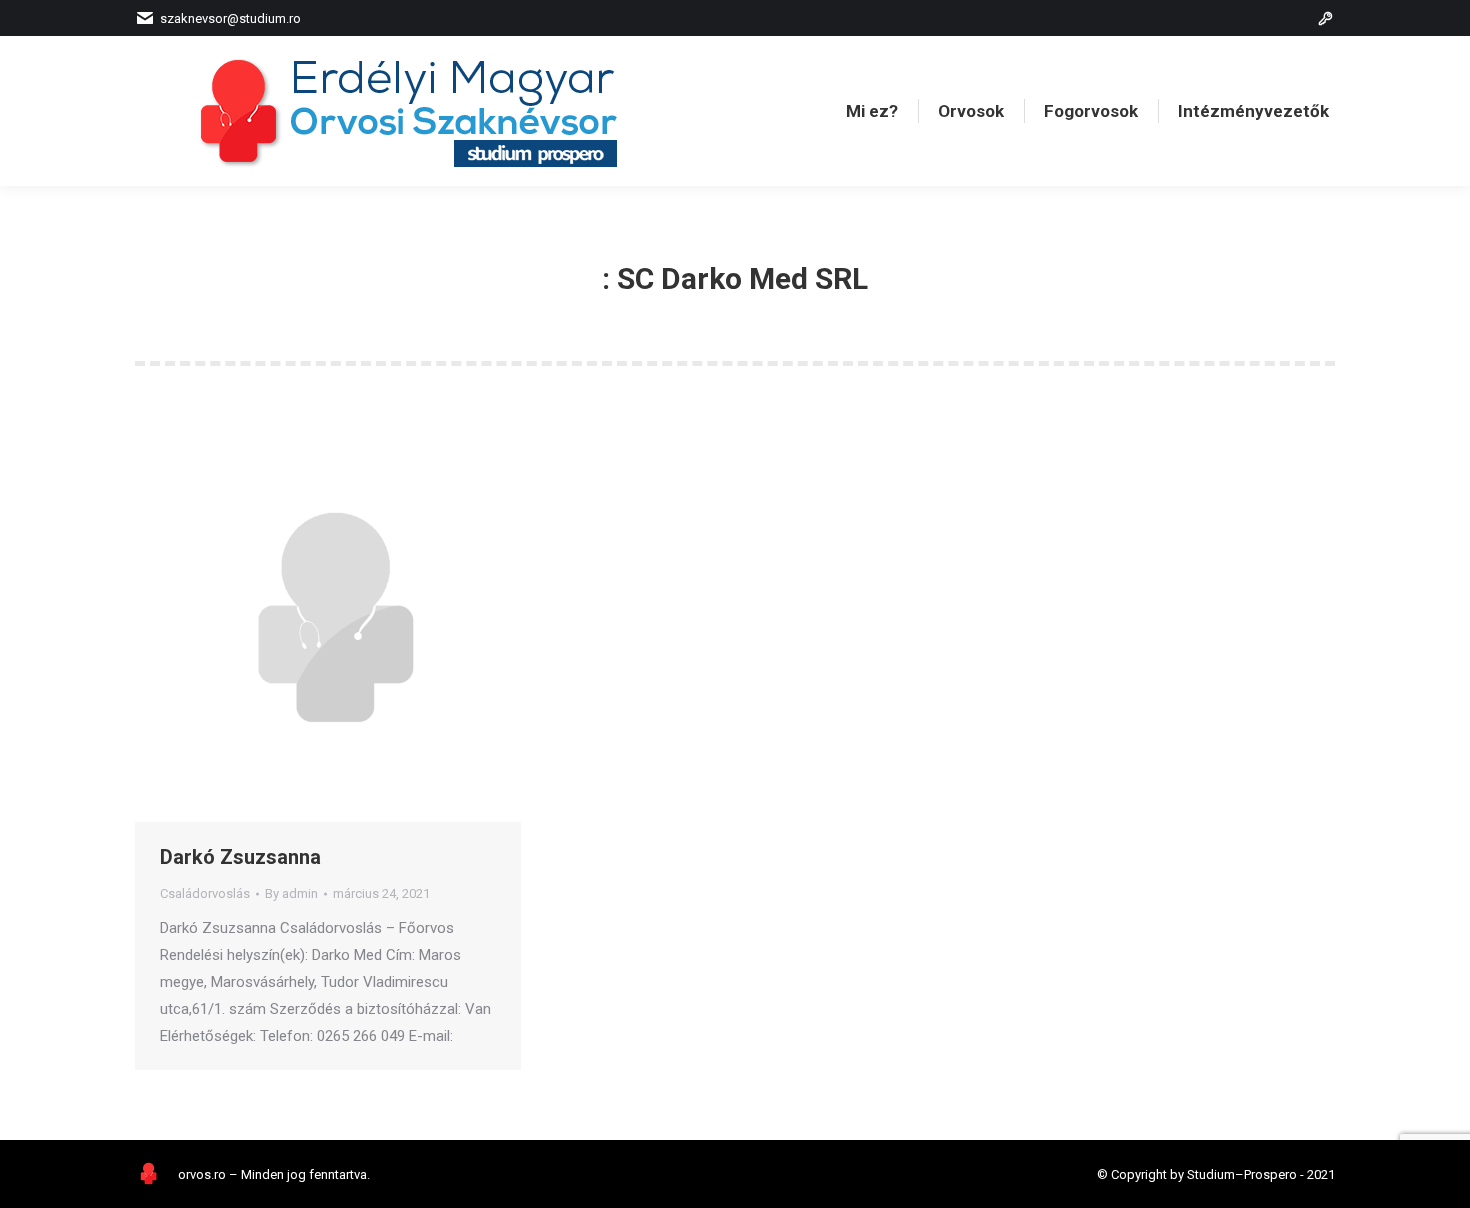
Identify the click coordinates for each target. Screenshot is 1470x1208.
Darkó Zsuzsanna (240, 857)
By (291, 893)
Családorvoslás (205, 893)
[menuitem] (872, 111)
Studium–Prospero (1242, 1174)
